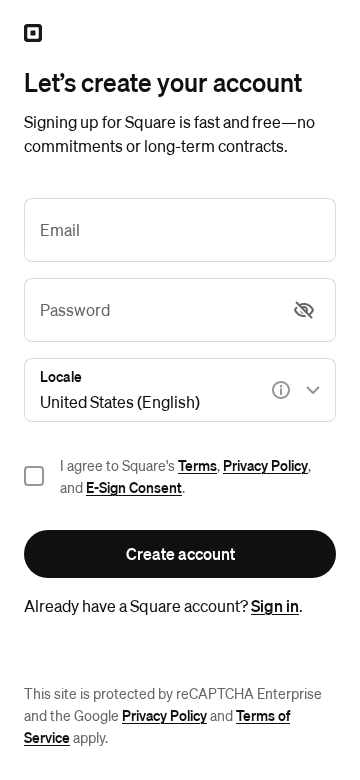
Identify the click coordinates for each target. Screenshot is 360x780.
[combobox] (180, 390)
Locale (61, 376)
